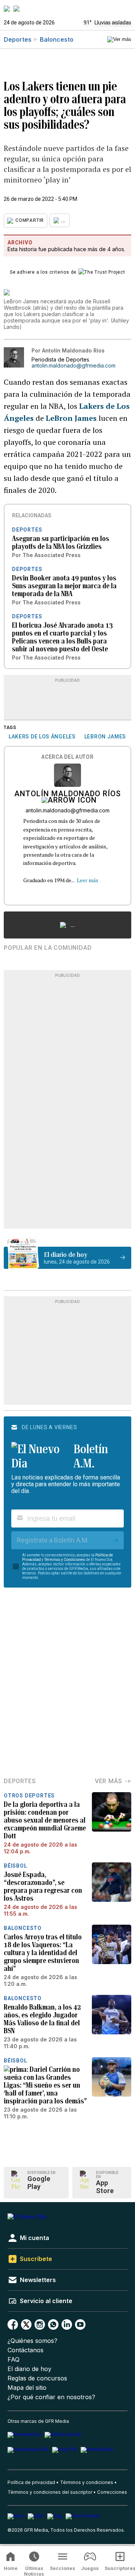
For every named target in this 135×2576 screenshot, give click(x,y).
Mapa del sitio (27, 2388)
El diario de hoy (29, 2369)
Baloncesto (57, 39)
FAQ (13, 2360)
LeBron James (71, 418)
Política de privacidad (31, 2482)
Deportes (18, 39)
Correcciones (112, 2492)
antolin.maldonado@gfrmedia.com (73, 366)
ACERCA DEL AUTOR (67, 757)
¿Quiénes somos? (32, 2341)
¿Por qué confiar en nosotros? (51, 2397)
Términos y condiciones (87, 2482)
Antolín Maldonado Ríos (67, 794)
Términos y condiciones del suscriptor (50, 2492)
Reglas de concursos (37, 2378)
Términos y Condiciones (65, 1560)
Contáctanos (25, 2350)
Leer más (88, 880)
